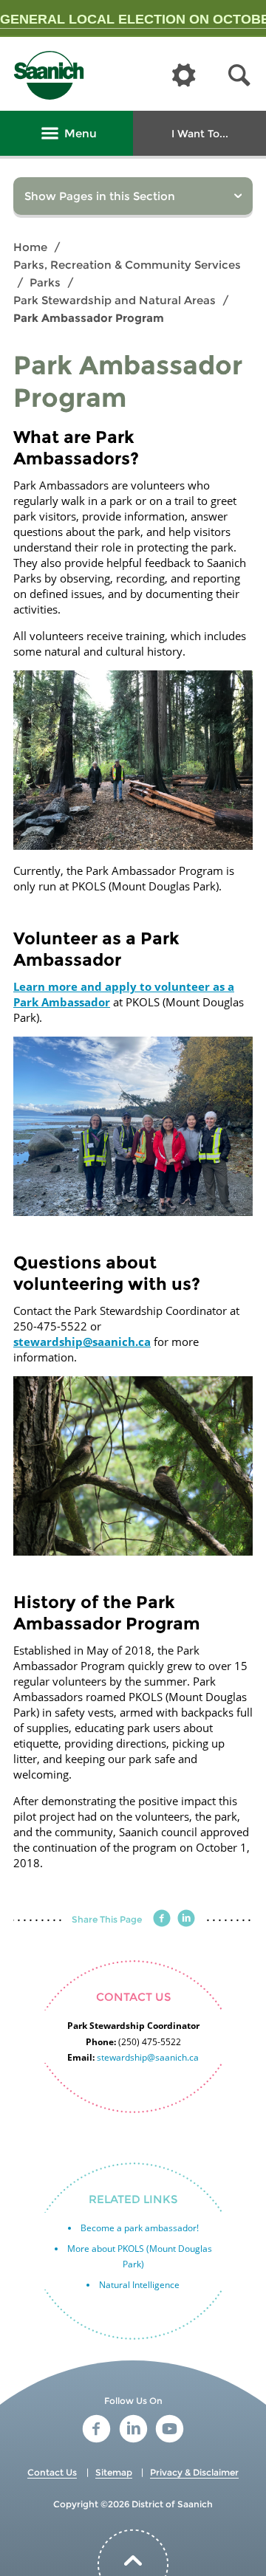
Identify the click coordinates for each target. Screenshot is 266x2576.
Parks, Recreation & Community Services (127, 265)
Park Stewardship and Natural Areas (115, 300)
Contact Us (52, 2472)
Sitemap (114, 2472)
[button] (239, 76)
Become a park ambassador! (140, 2228)
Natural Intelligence (139, 2285)
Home (30, 247)
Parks (45, 282)
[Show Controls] (184, 76)
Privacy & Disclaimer (194, 2472)
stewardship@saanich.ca (82, 1342)
